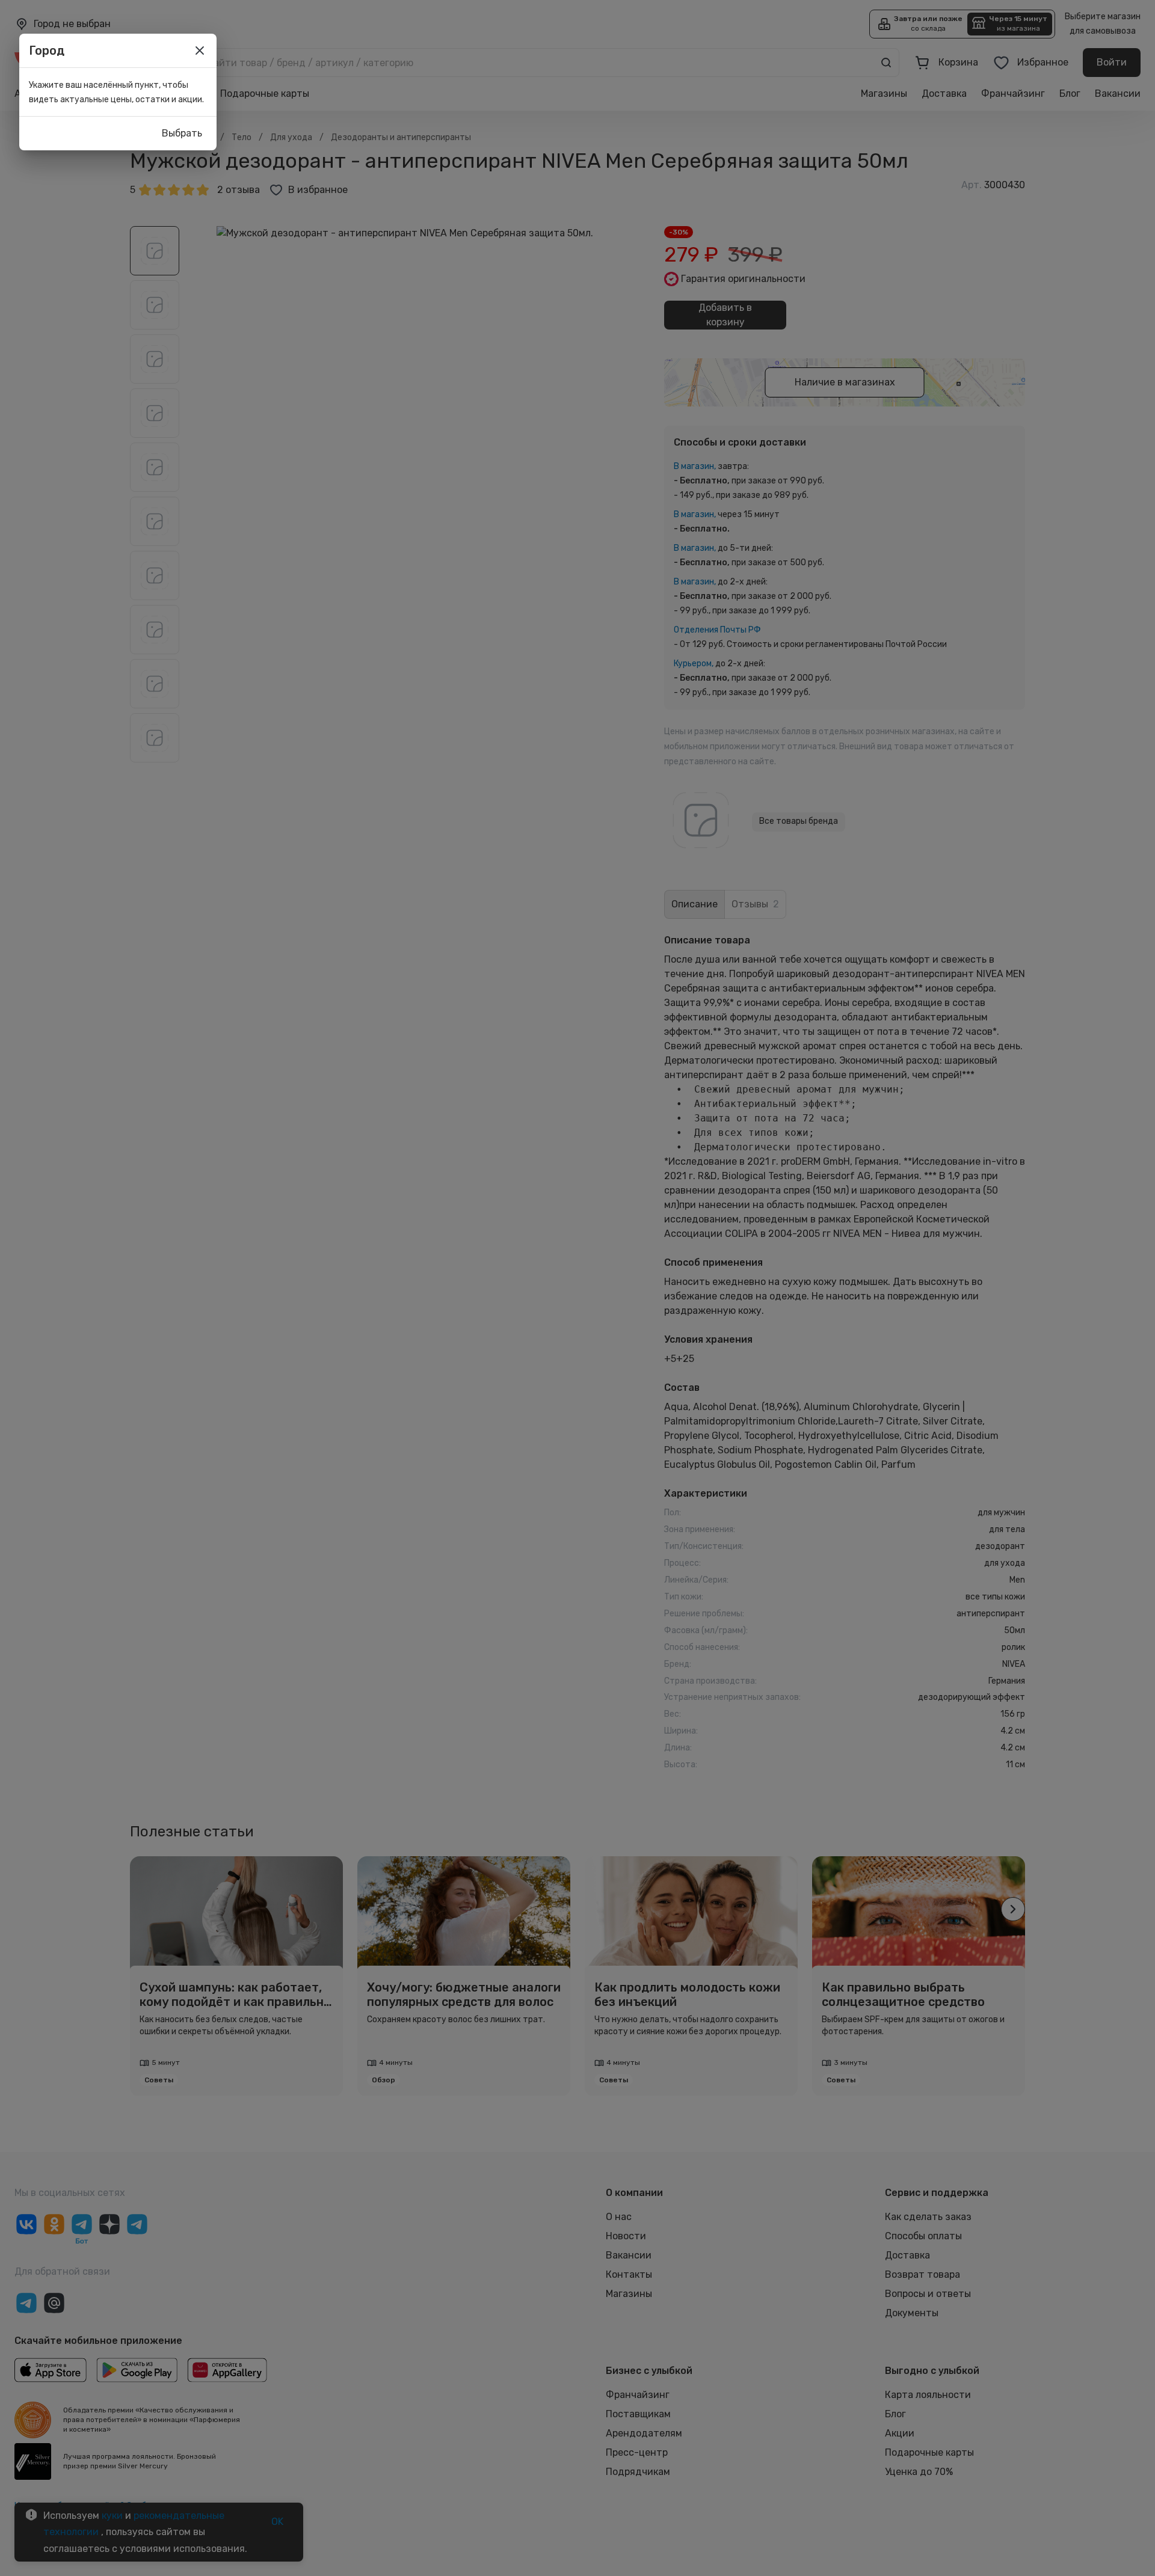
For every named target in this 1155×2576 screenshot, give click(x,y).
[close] (200, 51)
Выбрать (182, 133)
